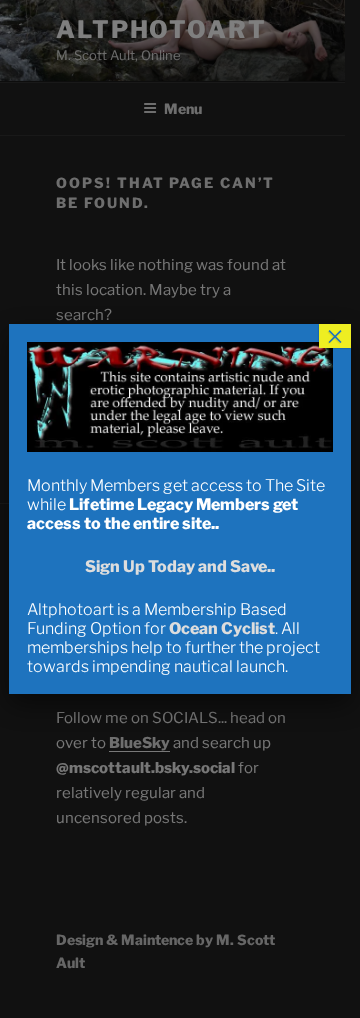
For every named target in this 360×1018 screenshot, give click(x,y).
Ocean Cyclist (222, 628)
